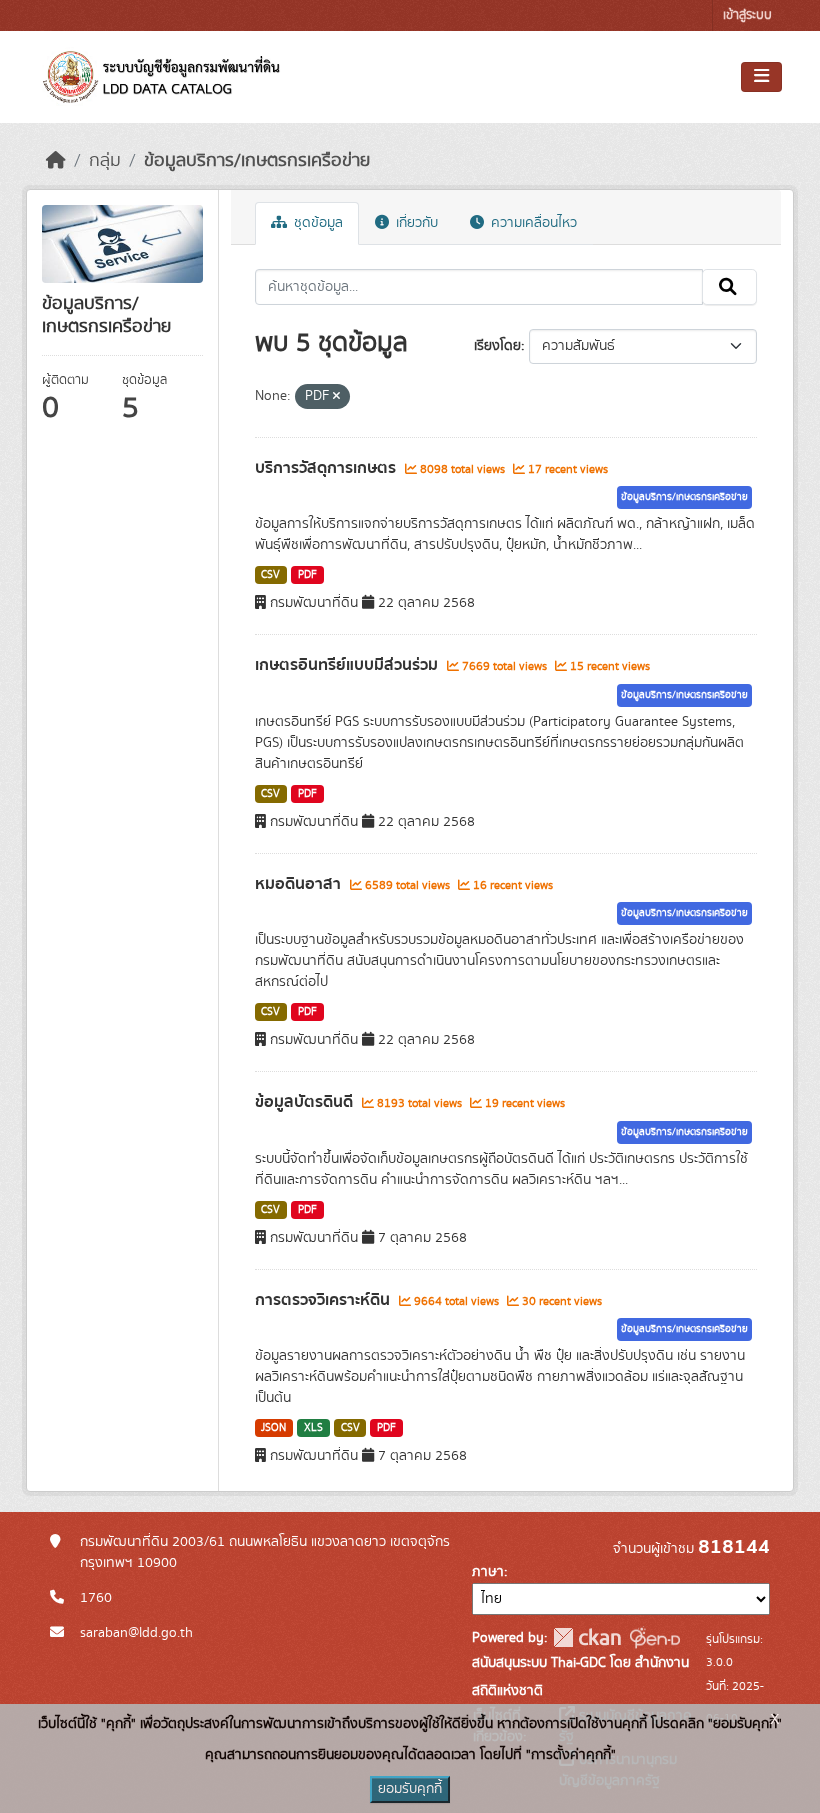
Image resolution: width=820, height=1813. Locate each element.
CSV (270, 575)
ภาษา (488, 1572)
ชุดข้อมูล (316, 223)
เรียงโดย (497, 346)
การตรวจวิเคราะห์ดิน (324, 1300)
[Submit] (729, 287)
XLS (313, 1428)
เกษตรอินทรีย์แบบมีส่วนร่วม (348, 665)
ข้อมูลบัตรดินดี (306, 1102)
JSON (273, 1428)
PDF (307, 575)
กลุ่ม (105, 161)
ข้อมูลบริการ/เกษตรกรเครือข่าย (257, 161)
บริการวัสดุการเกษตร (327, 468)
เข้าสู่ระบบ (747, 15)
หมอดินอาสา (300, 884)
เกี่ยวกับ (415, 223)
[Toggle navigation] (761, 77)
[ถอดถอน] (336, 397)
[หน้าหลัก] (56, 161)
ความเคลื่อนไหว (532, 223)
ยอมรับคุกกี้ (410, 1789)
